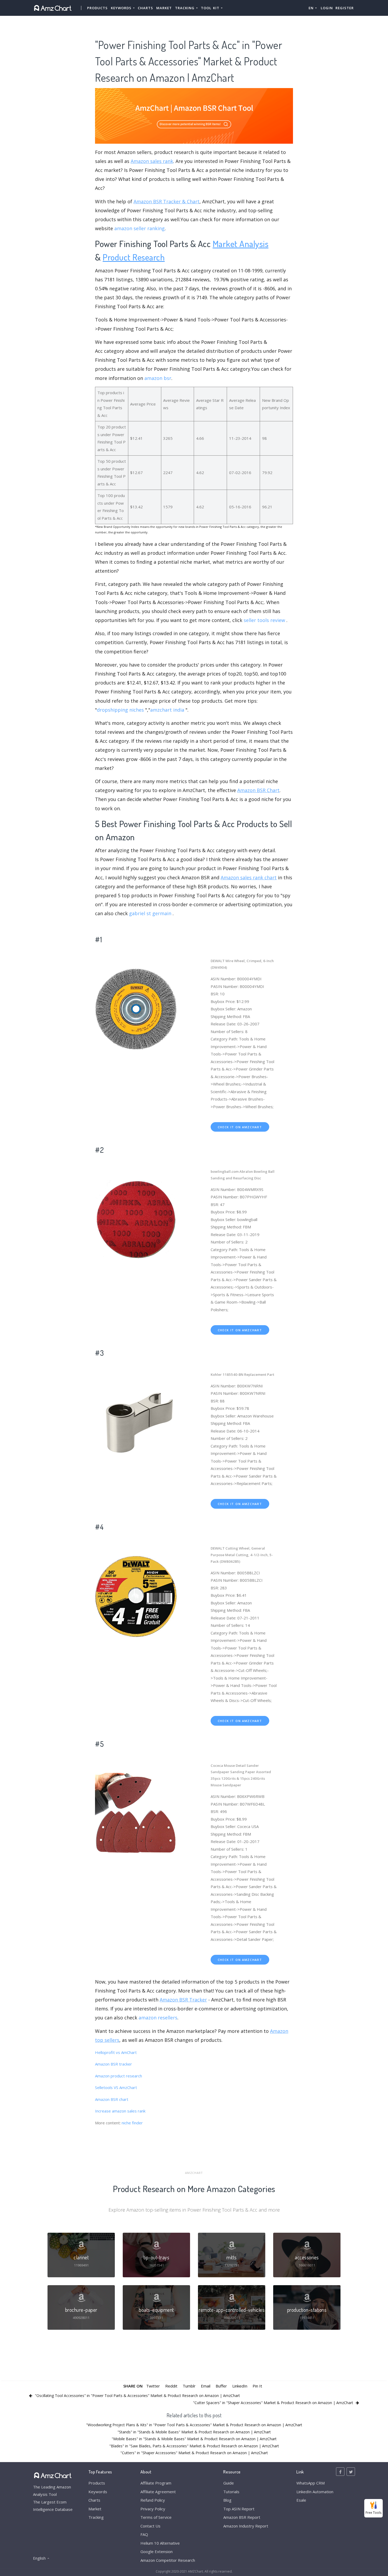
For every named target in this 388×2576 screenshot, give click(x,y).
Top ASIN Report (239, 2509)
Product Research (134, 257)
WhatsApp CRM (311, 2483)
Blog (227, 2500)
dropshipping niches (120, 710)
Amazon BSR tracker (113, 2064)
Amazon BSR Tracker (183, 2000)
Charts (145, 8)
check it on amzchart (240, 1127)
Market (164, 8)
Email (206, 2386)
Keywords (98, 2492)
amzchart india (167, 710)
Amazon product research (119, 2076)
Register (345, 8)
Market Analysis (241, 243)
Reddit (171, 2386)
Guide (229, 2483)
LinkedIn (240, 2386)
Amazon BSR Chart (258, 790)
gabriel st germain (150, 913)
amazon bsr (158, 378)
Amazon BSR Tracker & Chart (167, 201)
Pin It (257, 2386)
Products (97, 8)
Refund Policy (153, 2500)
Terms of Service (156, 2517)
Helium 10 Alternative (160, 2543)
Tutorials (231, 2492)
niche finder (132, 2123)
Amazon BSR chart (112, 2099)
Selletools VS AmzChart (116, 2087)
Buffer (221, 2386)
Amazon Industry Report (246, 2526)
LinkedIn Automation (315, 2492)
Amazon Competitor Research (168, 2560)
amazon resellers (158, 2018)
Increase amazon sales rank (120, 2111)
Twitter (153, 2386)
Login (327, 8)
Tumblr (189, 2386)
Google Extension (157, 2551)
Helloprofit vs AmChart (116, 2052)
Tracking (96, 2517)
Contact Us (150, 2526)
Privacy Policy (153, 2509)
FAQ (144, 2534)
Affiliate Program (156, 2483)
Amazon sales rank (152, 161)
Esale (301, 2500)
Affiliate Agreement (158, 2492)
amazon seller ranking (139, 228)
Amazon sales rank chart (249, 877)
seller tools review (264, 620)
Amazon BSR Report (242, 2517)
